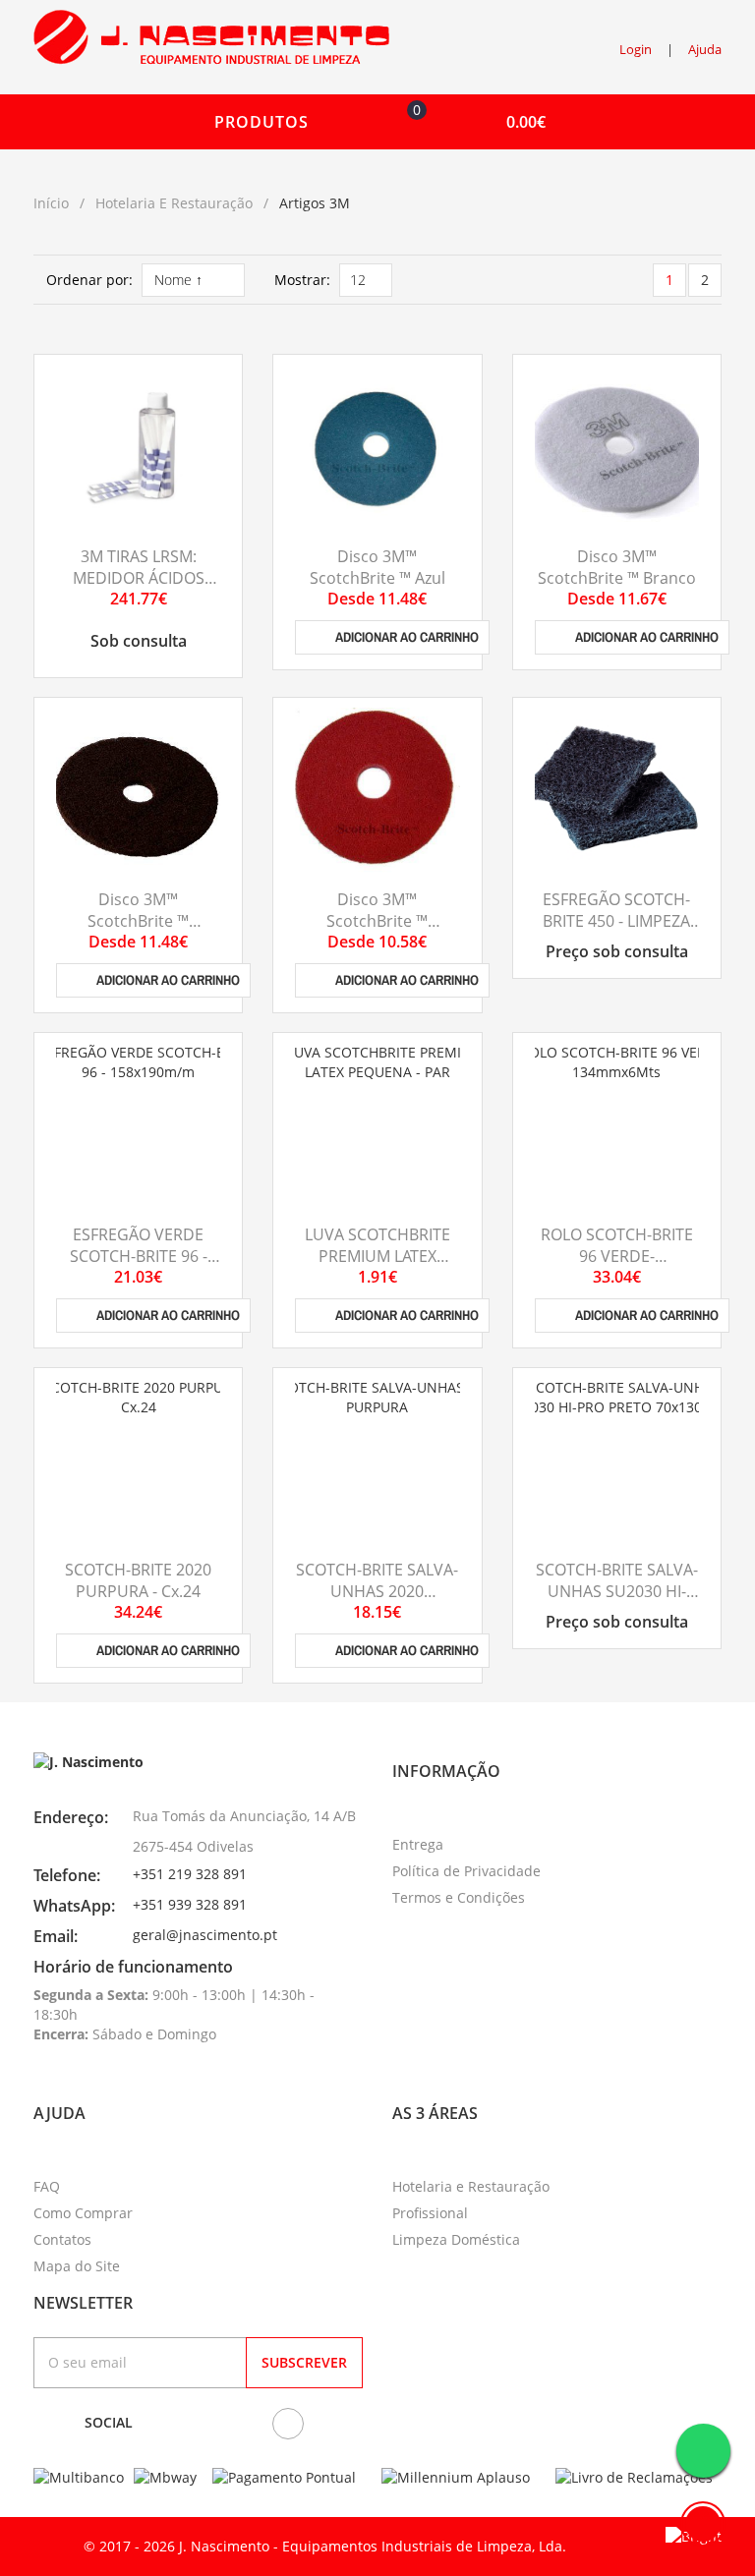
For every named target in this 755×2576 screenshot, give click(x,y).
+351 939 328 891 (190, 1904)
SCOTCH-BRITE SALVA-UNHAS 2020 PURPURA (377, 1592)
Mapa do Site (77, 2266)
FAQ (47, 2186)
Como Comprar (83, 2213)
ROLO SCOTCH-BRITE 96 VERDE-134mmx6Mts (617, 1257)
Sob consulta (139, 641)
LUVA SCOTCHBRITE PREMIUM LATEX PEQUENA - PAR (377, 1257)
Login (636, 49)
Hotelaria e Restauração (174, 203)
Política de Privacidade (466, 1871)
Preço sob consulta (617, 951)
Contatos (62, 2239)
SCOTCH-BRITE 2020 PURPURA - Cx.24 (138, 1580)
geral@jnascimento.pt (205, 1935)
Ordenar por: (89, 280)
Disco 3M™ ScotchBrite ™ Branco (617, 567)
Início (51, 203)
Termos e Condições (459, 1897)
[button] (472, 122)
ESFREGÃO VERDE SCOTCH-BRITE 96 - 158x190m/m (139, 1257)
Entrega (418, 1844)
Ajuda (705, 49)
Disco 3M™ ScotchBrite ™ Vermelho (377, 921)
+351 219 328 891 (190, 1874)
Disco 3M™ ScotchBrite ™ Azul (377, 567)
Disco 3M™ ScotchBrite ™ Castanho (138, 921)
